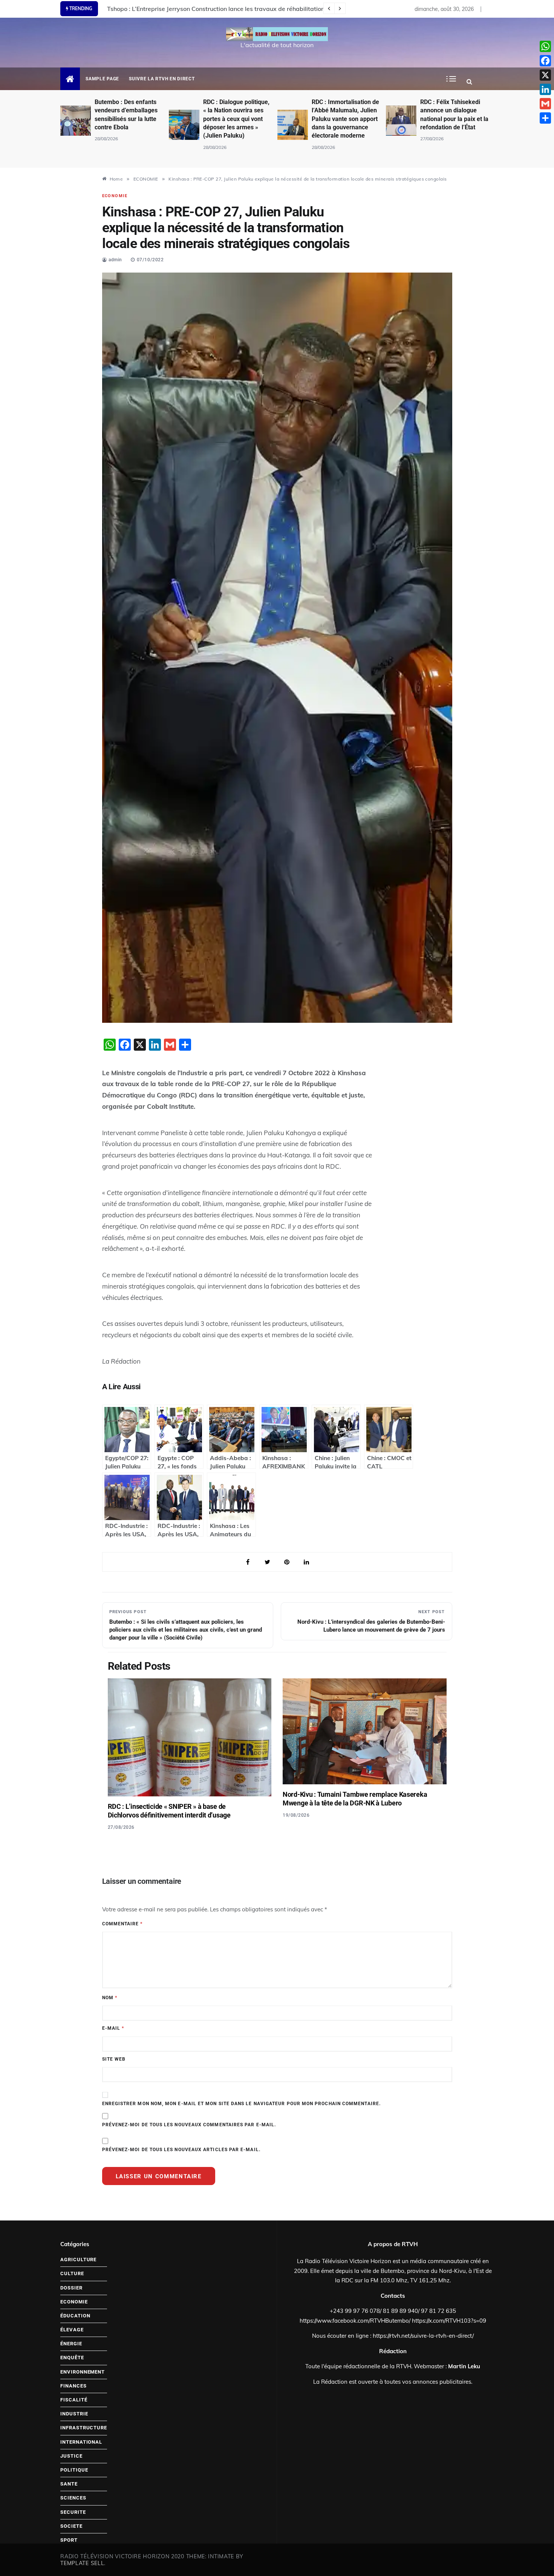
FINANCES (73, 2386)
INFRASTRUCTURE (84, 2428)
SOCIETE (71, 2526)
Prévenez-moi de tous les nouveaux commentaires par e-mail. (189, 2125)
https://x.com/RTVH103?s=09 (449, 2321)
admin (115, 260)
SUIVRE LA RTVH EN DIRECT (162, 79)
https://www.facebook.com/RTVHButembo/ (355, 2321)
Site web (114, 2059)
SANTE (69, 2484)
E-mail (113, 2028)
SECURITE (73, 2512)
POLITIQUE (74, 2470)
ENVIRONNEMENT (83, 2372)
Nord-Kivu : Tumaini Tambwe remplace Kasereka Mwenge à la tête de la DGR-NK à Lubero (355, 1799)
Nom (110, 1998)
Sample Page (102, 79)
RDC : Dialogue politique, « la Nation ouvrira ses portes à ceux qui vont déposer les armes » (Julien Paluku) (128, 119)
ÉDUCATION (75, 2316)
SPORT (69, 2540)
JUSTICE (71, 2456)
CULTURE (72, 2273)
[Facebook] (545, 61)
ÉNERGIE (71, 2344)
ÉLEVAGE (72, 2330)
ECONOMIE (115, 196)
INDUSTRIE (74, 2414)
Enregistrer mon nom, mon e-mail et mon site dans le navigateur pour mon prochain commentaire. (241, 2104)
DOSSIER (71, 2288)
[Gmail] (545, 104)
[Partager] (545, 118)
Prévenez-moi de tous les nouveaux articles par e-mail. (181, 2150)
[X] (545, 75)
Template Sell (82, 2563)
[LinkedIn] (545, 89)
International (81, 2442)
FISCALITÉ (74, 2400)
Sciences (73, 2498)
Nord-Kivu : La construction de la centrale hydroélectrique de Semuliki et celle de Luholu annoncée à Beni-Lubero (265, 9)
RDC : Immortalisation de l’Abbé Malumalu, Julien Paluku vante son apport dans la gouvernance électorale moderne (237, 119)
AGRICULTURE (78, 2260)
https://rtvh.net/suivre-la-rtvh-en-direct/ (423, 2336)
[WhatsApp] (545, 46)
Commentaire (122, 1924)
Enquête (72, 2358)
